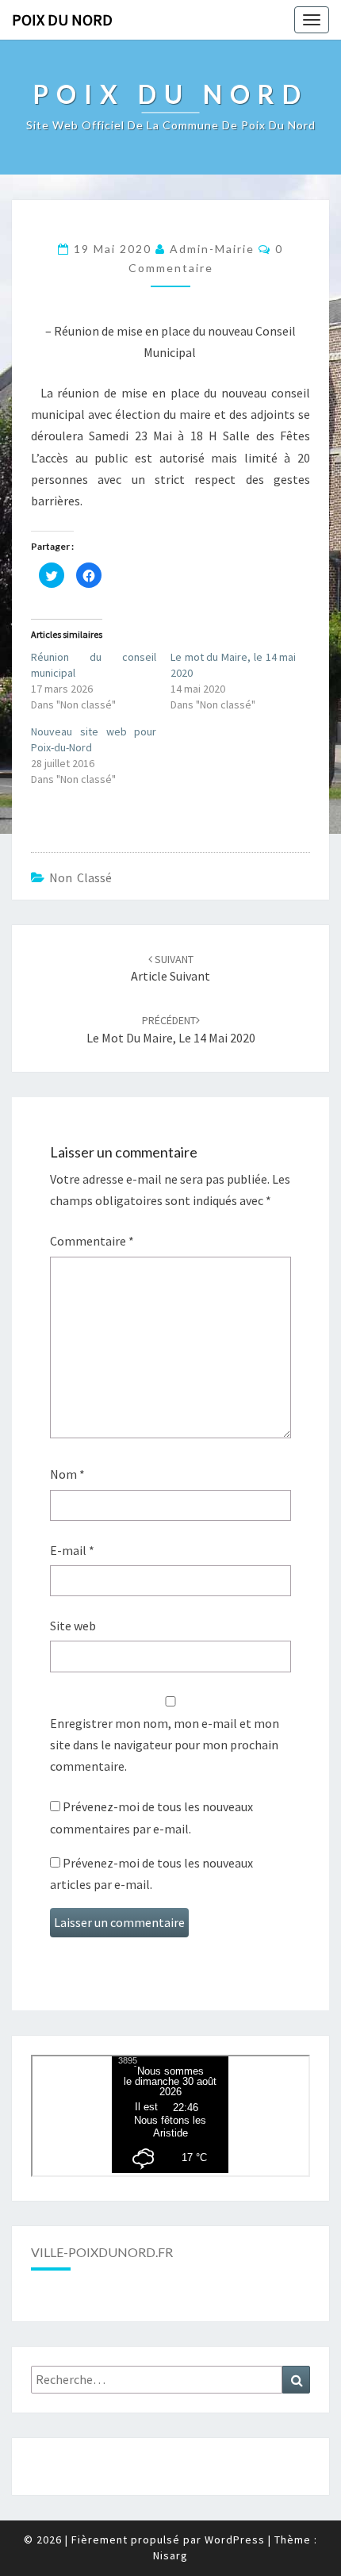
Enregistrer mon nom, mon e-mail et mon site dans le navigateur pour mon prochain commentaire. (165, 1745)
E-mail (72, 1550)
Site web (73, 1626)
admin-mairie (212, 249)
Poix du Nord (62, 19)
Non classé (80, 877)
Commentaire (92, 1241)
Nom (67, 1474)
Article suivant (170, 968)
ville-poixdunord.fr (102, 2252)
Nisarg (170, 2555)
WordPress (235, 2540)
